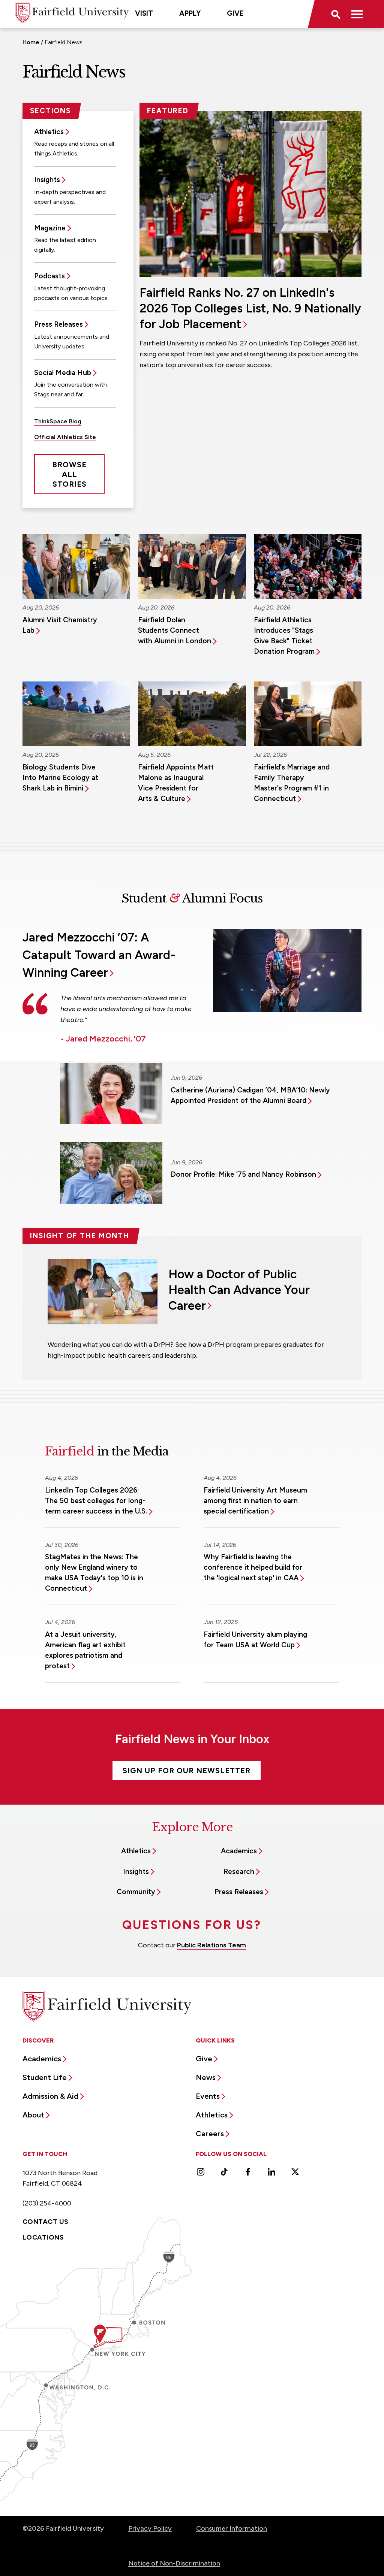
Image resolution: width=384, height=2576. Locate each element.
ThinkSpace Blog (58, 421)
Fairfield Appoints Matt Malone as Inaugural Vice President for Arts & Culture (176, 783)
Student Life (45, 2077)
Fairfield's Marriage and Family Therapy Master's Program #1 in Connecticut (292, 783)
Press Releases (58, 324)
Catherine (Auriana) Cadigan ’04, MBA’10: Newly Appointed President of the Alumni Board (250, 1095)
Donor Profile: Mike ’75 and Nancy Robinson (243, 1174)
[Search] (335, 14)
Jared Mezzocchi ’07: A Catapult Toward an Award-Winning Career (99, 955)
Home (31, 42)
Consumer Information (232, 2528)
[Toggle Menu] (357, 14)
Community (136, 1892)
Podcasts (49, 276)
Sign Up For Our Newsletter (187, 1771)
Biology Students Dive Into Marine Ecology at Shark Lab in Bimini (60, 778)
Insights (47, 180)
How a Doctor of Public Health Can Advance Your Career (239, 1290)
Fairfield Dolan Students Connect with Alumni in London (175, 630)
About (33, 2115)
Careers (210, 2134)
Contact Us (46, 2222)
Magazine (50, 228)
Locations (43, 2237)
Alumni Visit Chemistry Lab (60, 625)
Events (208, 2096)
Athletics (49, 132)
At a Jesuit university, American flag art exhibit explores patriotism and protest (85, 1650)
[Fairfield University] (72, 13)
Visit (144, 13)
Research (239, 1871)
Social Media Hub (63, 373)
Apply (190, 13)
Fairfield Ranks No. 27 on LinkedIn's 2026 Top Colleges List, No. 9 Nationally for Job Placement (250, 308)
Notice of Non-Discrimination (174, 2563)
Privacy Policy (150, 2528)
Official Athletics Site (65, 437)
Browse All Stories (69, 474)
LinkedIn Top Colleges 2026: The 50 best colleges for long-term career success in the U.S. (96, 1501)
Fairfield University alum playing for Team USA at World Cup (255, 1640)
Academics (239, 1851)
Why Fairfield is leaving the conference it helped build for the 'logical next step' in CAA (253, 1567)
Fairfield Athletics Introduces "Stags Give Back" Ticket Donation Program (284, 636)
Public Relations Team (211, 1945)
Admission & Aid (50, 2096)
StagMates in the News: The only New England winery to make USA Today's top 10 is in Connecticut (94, 1573)
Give (235, 13)
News (206, 2077)
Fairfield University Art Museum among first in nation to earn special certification (255, 1501)
